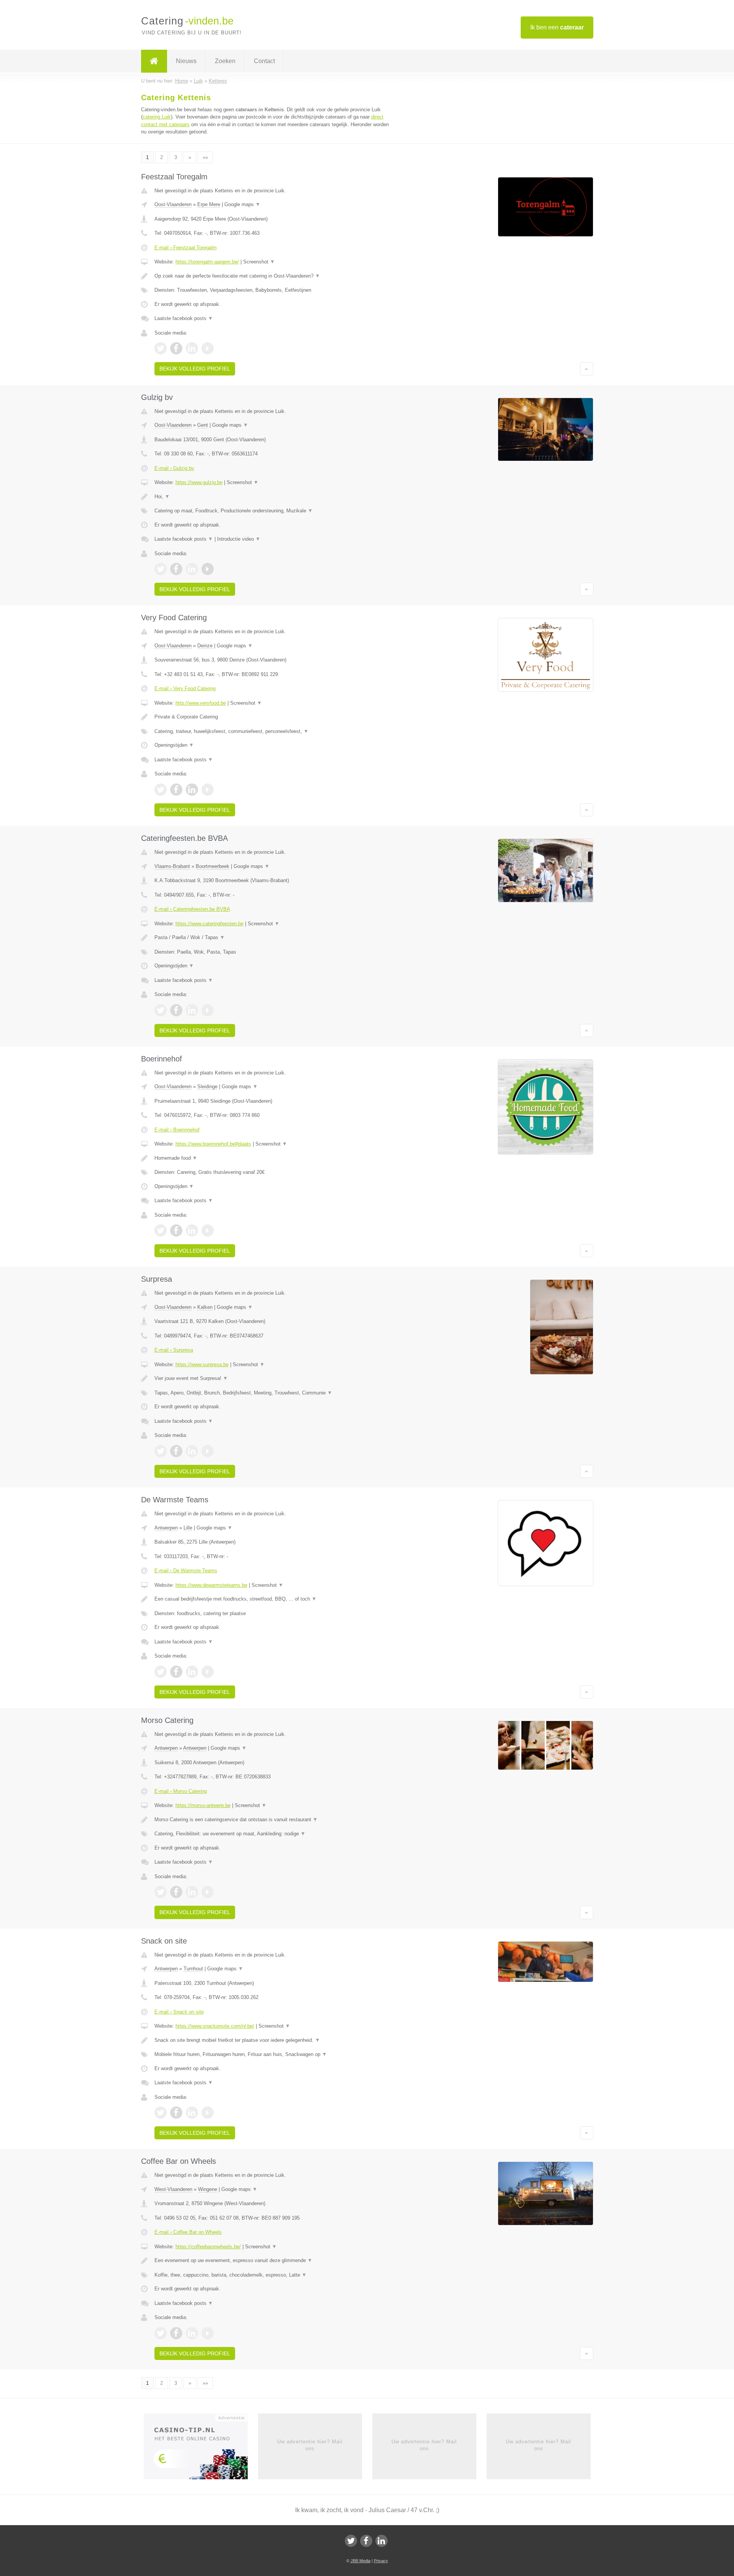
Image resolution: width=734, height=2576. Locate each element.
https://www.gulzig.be (199, 482)
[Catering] (154, 61)
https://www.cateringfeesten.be (209, 924)
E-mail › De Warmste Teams (186, 1571)
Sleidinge (207, 1086)
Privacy (381, 2561)
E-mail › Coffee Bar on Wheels (188, 2232)
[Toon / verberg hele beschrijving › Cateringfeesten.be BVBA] (272, 938)
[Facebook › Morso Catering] (176, 1892)
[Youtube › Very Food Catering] (208, 790)
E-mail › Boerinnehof (177, 1130)
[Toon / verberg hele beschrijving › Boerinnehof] (272, 1158)
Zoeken (225, 61)
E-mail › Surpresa (174, 1350)
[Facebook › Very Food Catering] (176, 790)
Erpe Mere (209, 204)
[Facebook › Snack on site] (176, 2113)
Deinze (205, 646)
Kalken (205, 1307)
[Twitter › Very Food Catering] (161, 790)
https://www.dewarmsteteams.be (211, 1585)
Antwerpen (166, 1528)
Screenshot (259, 262)
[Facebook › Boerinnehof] (176, 1230)
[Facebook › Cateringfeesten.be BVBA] (176, 1010)
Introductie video (239, 539)
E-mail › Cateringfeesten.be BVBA (192, 909)
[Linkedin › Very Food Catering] (192, 790)
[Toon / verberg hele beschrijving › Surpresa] (272, 1378)
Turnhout (193, 1969)
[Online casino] (201, 2449)
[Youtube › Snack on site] (208, 2113)
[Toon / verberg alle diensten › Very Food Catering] (272, 731)
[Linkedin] (382, 2541)
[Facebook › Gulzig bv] (176, 569)
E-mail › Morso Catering (181, 1791)
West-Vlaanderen (173, 2189)
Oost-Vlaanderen (173, 204)
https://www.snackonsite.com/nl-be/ (215, 2026)
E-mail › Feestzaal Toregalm (186, 248)
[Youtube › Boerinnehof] (208, 1230)
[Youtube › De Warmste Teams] (208, 1672)
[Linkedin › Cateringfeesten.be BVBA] (192, 1010)
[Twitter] (351, 2541)
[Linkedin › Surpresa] (192, 1451)
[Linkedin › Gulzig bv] (192, 569)
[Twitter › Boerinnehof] (161, 1230)
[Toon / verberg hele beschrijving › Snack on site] (272, 2040)
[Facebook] (366, 2541)
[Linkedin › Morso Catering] (192, 1892)
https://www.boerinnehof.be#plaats (213, 1144)
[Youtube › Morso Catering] (208, 1892)
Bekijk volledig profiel (195, 369)
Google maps (242, 204)
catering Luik (157, 117)
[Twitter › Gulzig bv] (161, 569)
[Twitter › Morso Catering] (161, 1892)
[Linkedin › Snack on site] (192, 2113)
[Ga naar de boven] (587, 369)
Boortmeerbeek (213, 866)
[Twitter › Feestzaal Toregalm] (161, 348)
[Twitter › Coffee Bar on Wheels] (161, 2333)
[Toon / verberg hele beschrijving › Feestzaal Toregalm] (272, 276)
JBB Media (361, 2561)
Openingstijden (174, 745)
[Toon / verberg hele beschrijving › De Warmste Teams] (272, 1599)
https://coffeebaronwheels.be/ (208, 2247)
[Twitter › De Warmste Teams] (161, 1672)
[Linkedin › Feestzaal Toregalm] (192, 348)
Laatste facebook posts (184, 318)
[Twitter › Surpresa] (161, 1451)
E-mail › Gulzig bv (174, 468)
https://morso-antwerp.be (203, 1805)
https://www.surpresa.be (202, 1364)
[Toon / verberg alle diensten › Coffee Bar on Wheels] (272, 2275)
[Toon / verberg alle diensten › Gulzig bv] (272, 511)
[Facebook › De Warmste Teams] (176, 1672)
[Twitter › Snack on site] (161, 2113)
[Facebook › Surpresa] (176, 1451)
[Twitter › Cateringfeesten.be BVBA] (161, 1010)
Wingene (208, 2189)
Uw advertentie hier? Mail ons (310, 2445)
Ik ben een (557, 27)
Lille (188, 1528)
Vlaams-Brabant (172, 866)
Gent (203, 425)
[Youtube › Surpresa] (208, 1451)
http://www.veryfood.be (201, 703)
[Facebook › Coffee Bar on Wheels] (176, 2333)
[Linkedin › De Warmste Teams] (192, 1672)
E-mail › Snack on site (179, 2012)
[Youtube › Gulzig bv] (208, 569)
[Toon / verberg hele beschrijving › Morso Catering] (272, 1820)
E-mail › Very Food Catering (185, 688)
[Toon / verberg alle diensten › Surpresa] (272, 1393)
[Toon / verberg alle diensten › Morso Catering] (272, 1834)
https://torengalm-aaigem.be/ (207, 262)
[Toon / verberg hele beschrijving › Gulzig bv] (272, 497)
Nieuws (186, 61)
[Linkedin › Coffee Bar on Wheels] (192, 2333)
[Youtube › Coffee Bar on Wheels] (208, 2333)
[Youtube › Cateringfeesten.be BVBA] (208, 1010)
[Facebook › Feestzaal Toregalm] (176, 348)
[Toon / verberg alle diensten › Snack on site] (272, 2054)
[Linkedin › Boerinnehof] (192, 1230)
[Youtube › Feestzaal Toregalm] (208, 348)
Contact (264, 61)
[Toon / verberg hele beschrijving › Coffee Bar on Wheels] (272, 2261)
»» (205, 157)
